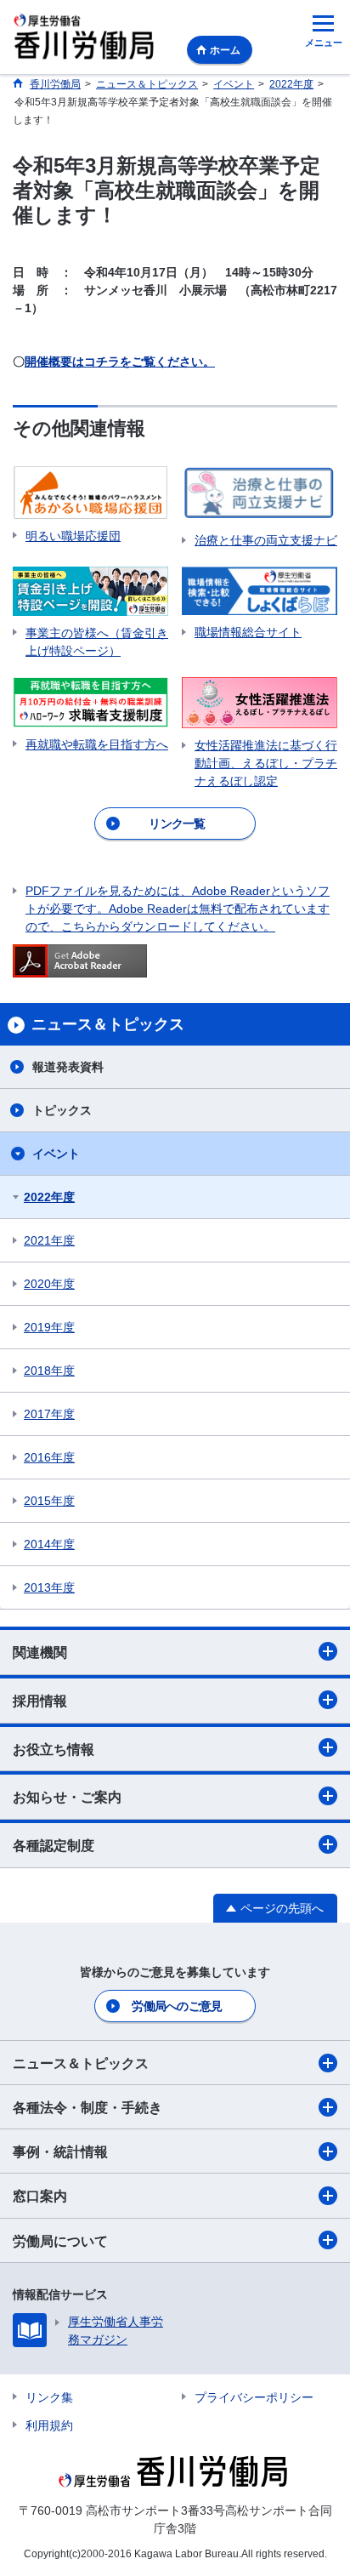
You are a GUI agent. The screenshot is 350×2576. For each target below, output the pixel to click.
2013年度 (49, 1587)
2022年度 (49, 1197)
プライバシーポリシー (254, 2397)
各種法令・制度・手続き (87, 2108)
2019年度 (49, 1327)
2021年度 (49, 1240)
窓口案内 (40, 2196)
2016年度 (49, 1457)
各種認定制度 (54, 1846)
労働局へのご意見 (177, 2006)
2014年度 (49, 1544)
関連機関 (40, 1653)
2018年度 (49, 1371)
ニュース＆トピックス (81, 2063)
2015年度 (49, 1501)
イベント (56, 1154)
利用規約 (49, 2425)
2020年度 (49, 1284)
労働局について (60, 2241)
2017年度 (49, 1414)
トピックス (62, 1110)
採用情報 (40, 1701)
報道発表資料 (68, 1067)
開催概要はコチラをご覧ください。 (120, 362)
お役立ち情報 (54, 1750)
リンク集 (49, 2397)
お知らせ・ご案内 (67, 1797)
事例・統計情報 (60, 2152)
